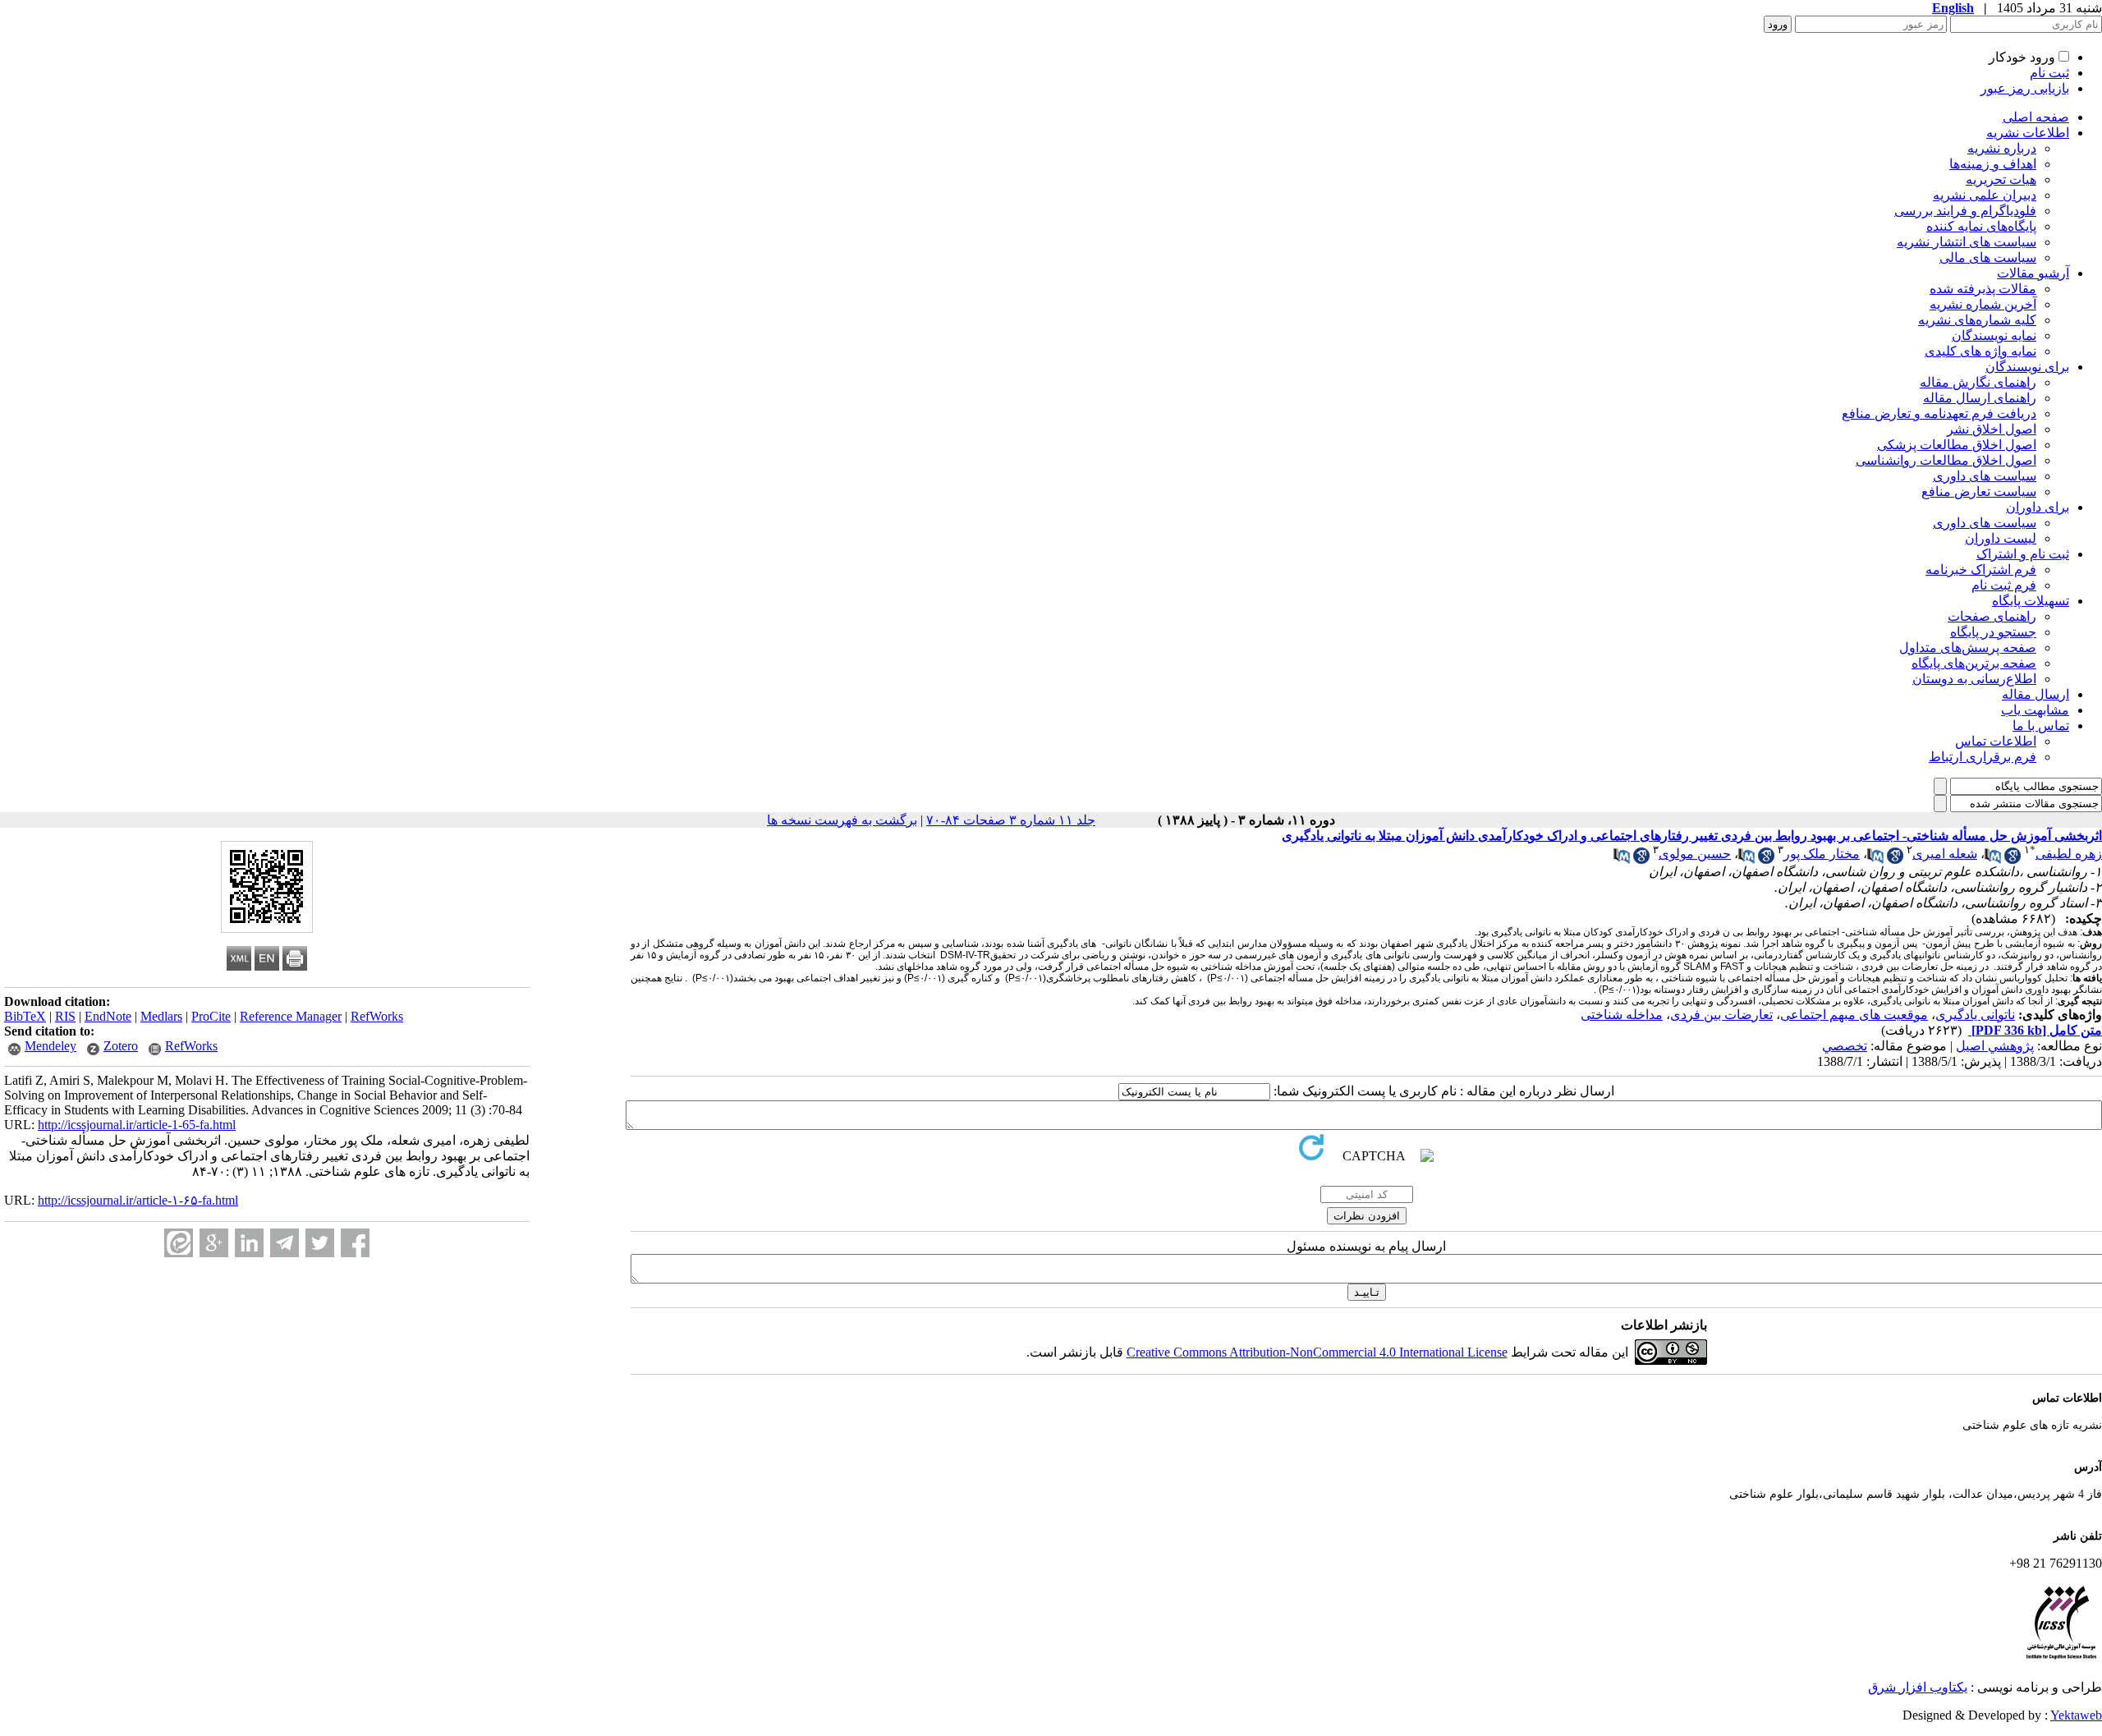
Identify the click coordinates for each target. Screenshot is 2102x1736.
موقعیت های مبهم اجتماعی (1854, 1015)
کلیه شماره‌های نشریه (1977, 320)
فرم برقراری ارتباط (1983, 757)
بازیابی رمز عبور (2025, 88)
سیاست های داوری (1985, 476)
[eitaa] (179, 1243)
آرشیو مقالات (2033, 273)
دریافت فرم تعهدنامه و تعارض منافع (1939, 413)
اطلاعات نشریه (2028, 133)
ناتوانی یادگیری (1975, 1015)
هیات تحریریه (2001, 179)
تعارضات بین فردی (1721, 1015)
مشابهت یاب (2035, 710)
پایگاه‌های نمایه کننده (1981, 226)
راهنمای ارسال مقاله (1980, 398)
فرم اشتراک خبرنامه (1981, 569)
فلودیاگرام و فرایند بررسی (1965, 211)
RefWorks (377, 1016)
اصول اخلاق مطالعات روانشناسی (1946, 460)
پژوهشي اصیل (1995, 1046)
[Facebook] (355, 1243)
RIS (65, 1016)
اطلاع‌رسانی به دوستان (1974, 679)
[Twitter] (320, 1243)
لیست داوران (2001, 538)
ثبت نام (2049, 73)
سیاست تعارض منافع (1979, 491)
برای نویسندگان (2027, 367)
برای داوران (2038, 507)
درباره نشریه (2002, 148)
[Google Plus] (214, 1243)
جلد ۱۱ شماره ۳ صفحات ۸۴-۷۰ (1011, 820)
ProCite (211, 1016)
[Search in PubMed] (1993, 859)
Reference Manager (291, 1016)
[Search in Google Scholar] (2013, 859)
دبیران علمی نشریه (1985, 195)
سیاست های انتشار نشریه (1967, 242)
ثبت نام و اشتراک (2023, 554)
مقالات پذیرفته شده (1983, 289)
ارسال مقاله (2035, 694)
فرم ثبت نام (2004, 585)
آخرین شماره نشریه (1983, 304)
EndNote (108, 1016)
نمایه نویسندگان (1994, 335)
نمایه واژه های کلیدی (1980, 351)
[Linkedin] (249, 1243)
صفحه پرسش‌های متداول (1968, 648)
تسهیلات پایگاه (2031, 601)
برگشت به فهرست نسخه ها (842, 820)
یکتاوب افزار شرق (1918, 1687)
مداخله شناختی (1622, 1015)
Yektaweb (2076, 1715)
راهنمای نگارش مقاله (1978, 382)
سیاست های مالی (1988, 257)
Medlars (161, 1016)
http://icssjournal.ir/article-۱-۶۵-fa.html (138, 1200)
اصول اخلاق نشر (1992, 429)
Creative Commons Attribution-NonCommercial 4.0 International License (1317, 1352)
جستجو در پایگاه (1993, 632)
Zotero (121, 1046)
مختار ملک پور (1822, 854)
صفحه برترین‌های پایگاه (1974, 663)
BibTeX (25, 1016)
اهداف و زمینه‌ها (1993, 164)
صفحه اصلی (2036, 117)
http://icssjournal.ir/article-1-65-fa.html (137, 1125)
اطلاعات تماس (1996, 741)
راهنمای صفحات (1992, 616)
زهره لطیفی (2069, 854)
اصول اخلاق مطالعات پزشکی (1957, 445)
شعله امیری (1945, 854)
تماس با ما (2041, 726)
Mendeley (50, 1046)
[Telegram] (285, 1243)
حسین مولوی (1695, 854)
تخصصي (1845, 1046)
